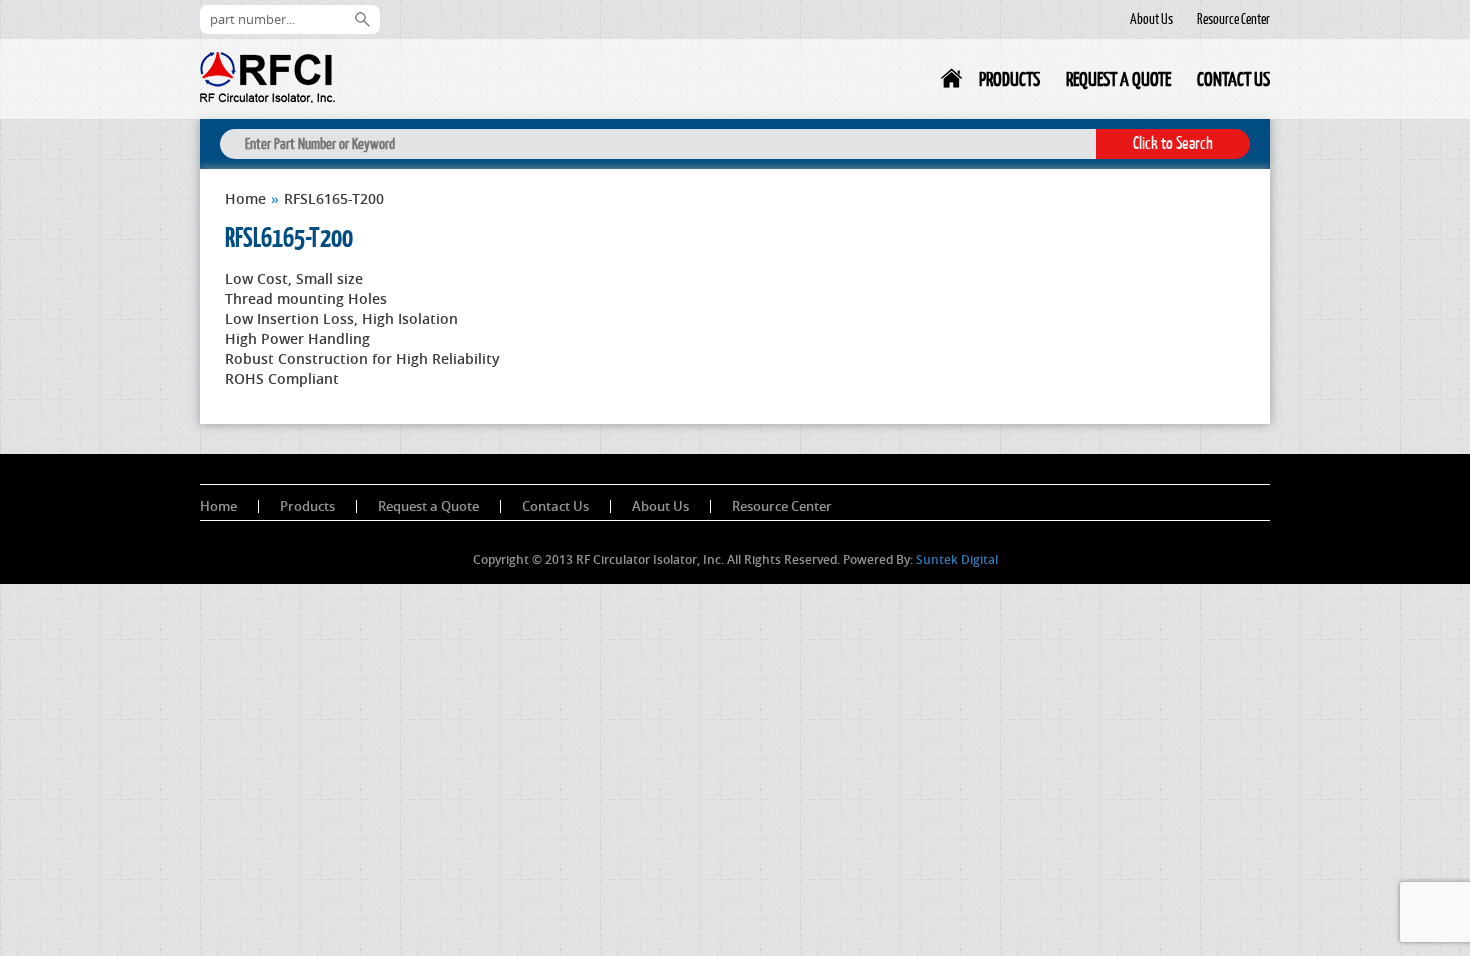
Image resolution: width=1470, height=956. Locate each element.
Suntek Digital (957, 559)
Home (953, 82)
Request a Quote (1118, 79)
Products (1009, 79)
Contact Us (1233, 79)
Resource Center (1233, 19)
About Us (1151, 19)
